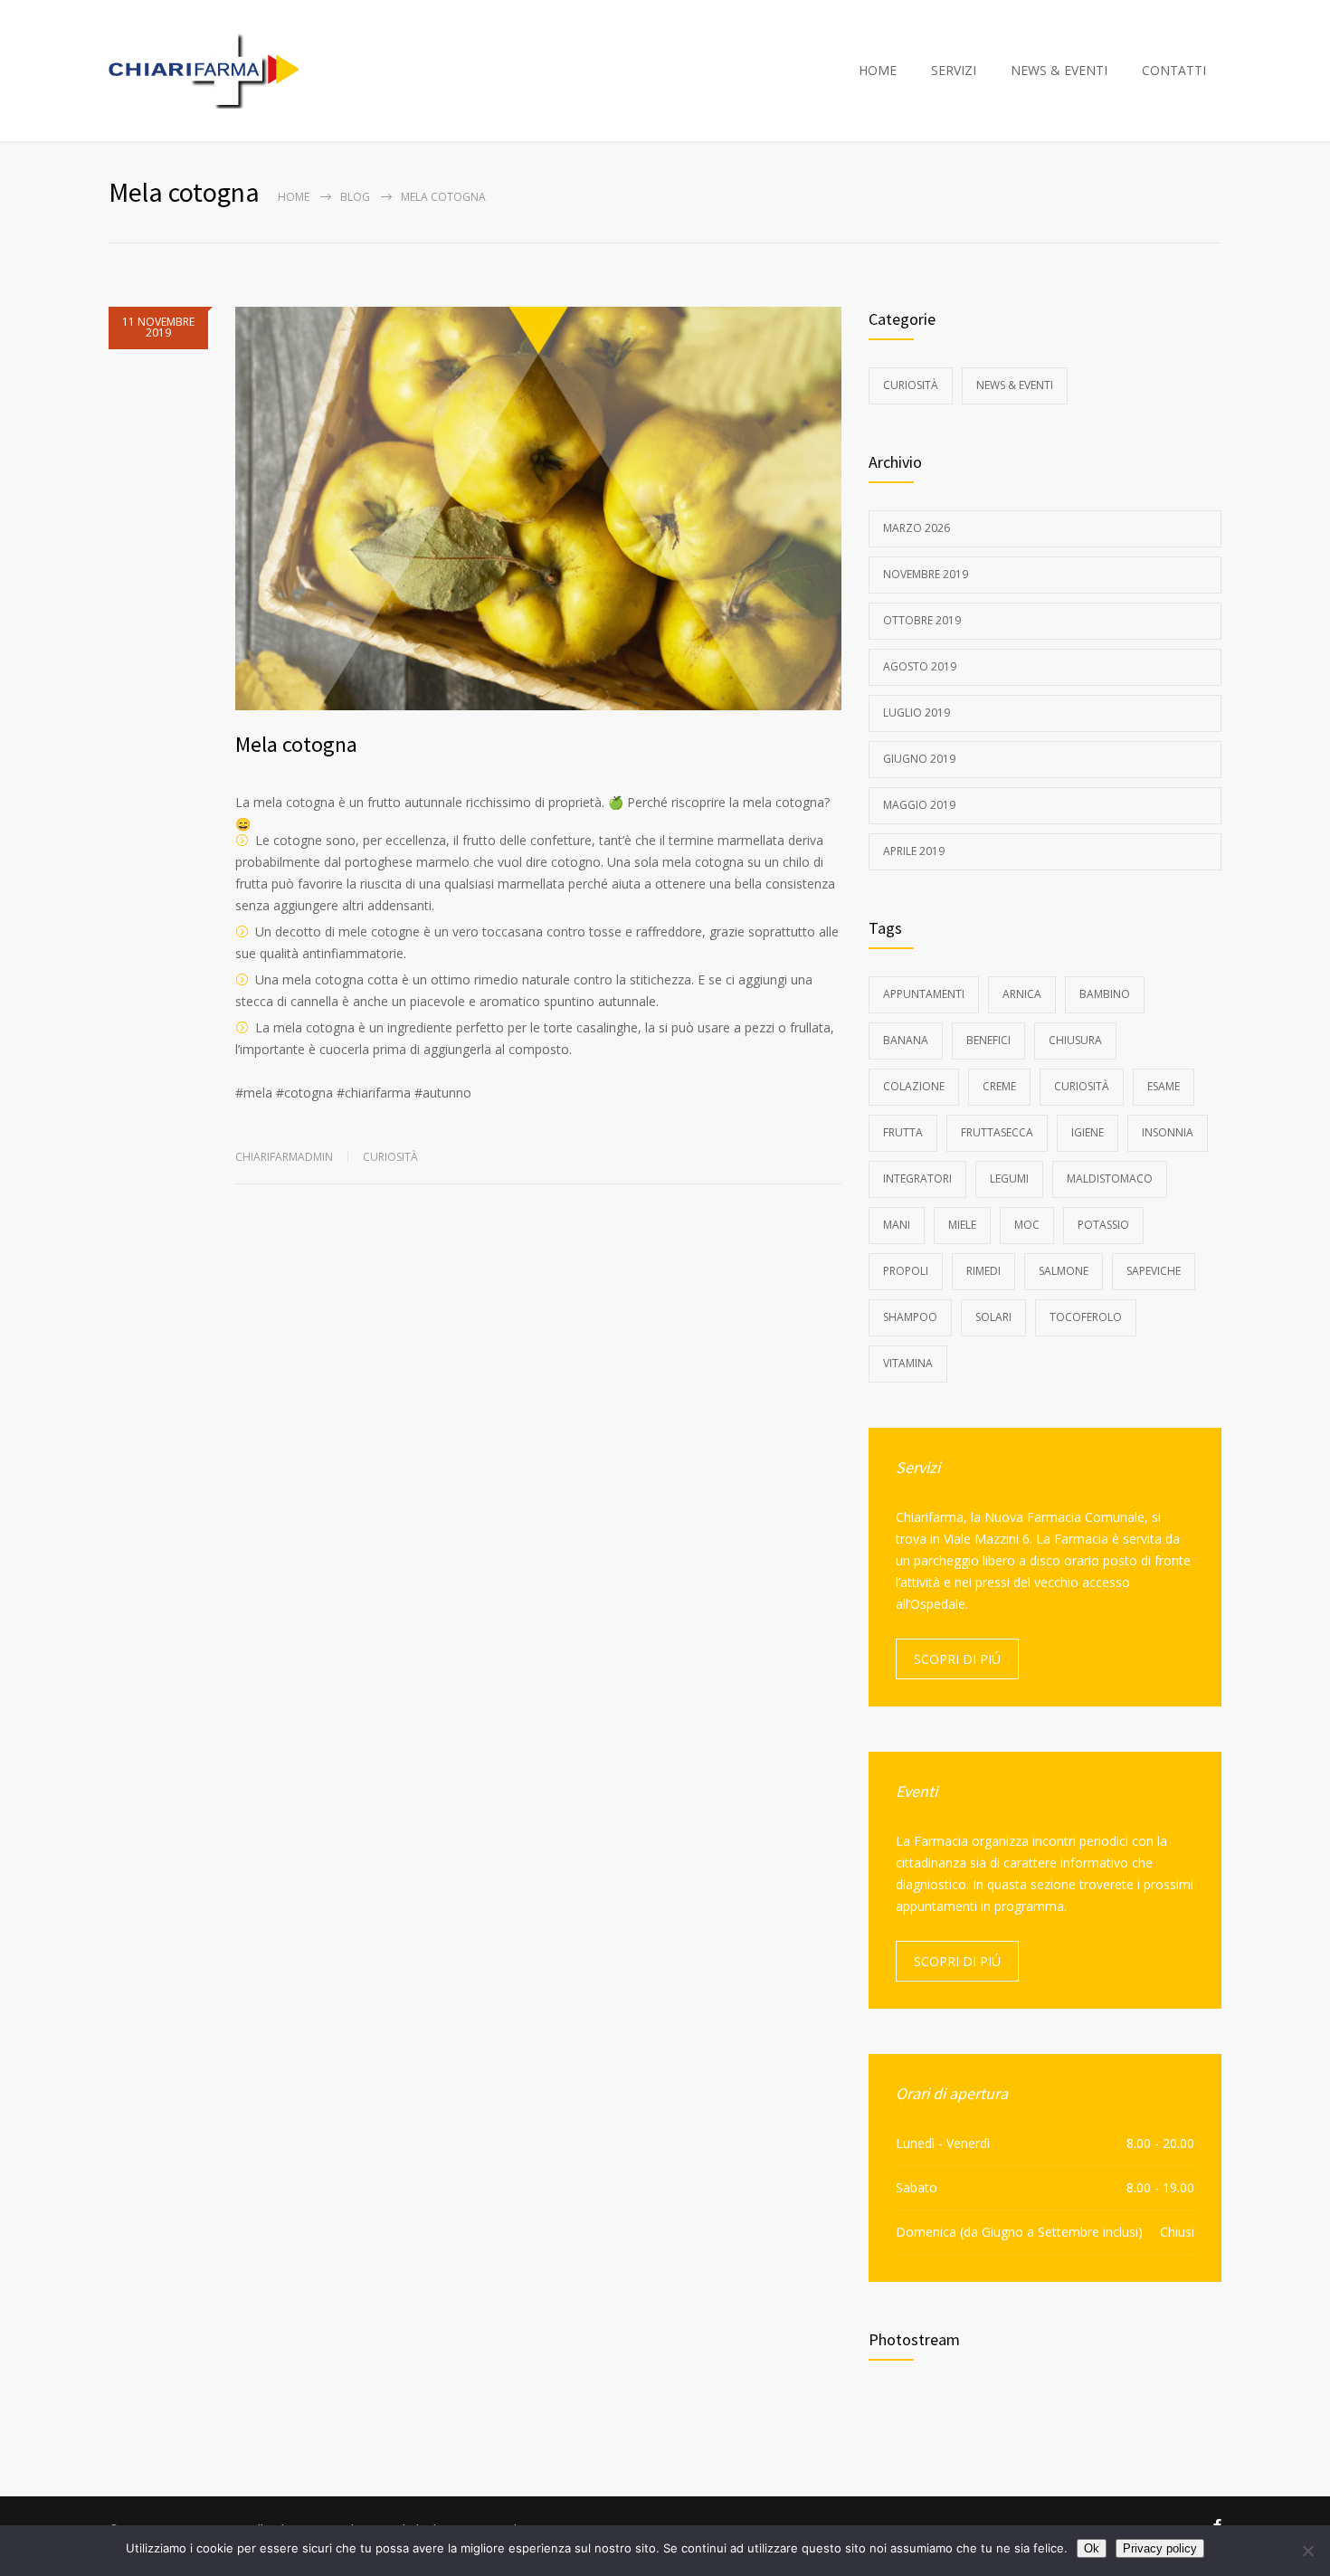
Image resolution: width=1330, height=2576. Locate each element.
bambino (1105, 994)
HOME (878, 70)
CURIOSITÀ (390, 1157)
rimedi (983, 1271)
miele (962, 1225)
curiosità (1082, 1086)
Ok (1092, 2548)
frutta (903, 1132)
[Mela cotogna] (538, 509)
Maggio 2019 (919, 805)
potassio (1103, 1225)
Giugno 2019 (919, 759)
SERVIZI (954, 70)
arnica (1022, 994)
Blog (355, 197)
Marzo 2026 (917, 528)
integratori (917, 1179)
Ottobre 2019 (922, 620)
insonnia (1168, 1132)
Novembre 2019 (926, 574)
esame (1164, 1086)
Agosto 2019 (920, 666)
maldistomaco (1110, 1179)
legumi (1009, 1179)
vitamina (908, 1363)
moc (1027, 1225)
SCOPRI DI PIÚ (957, 1659)
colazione (914, 1086)
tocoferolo (1086, 1317)
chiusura (1075, 1040)
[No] (1307, 2551)
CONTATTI (1174, 70)
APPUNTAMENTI (924, 994)
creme (999, 1086)
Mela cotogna (296, 744)
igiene (1088, 1132)
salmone (1064, 1271)
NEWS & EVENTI (1059, 70)
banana (906, 1040)
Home (294, 197)
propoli (906, 1271)
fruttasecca (997, 1132)
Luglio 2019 (917, 713)
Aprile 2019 (914, 851)
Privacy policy (1160, 2548)
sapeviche (1154, 1271)
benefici (988, 1040)
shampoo (910, 1317)
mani (897, 1225)
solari (993, 1317)
